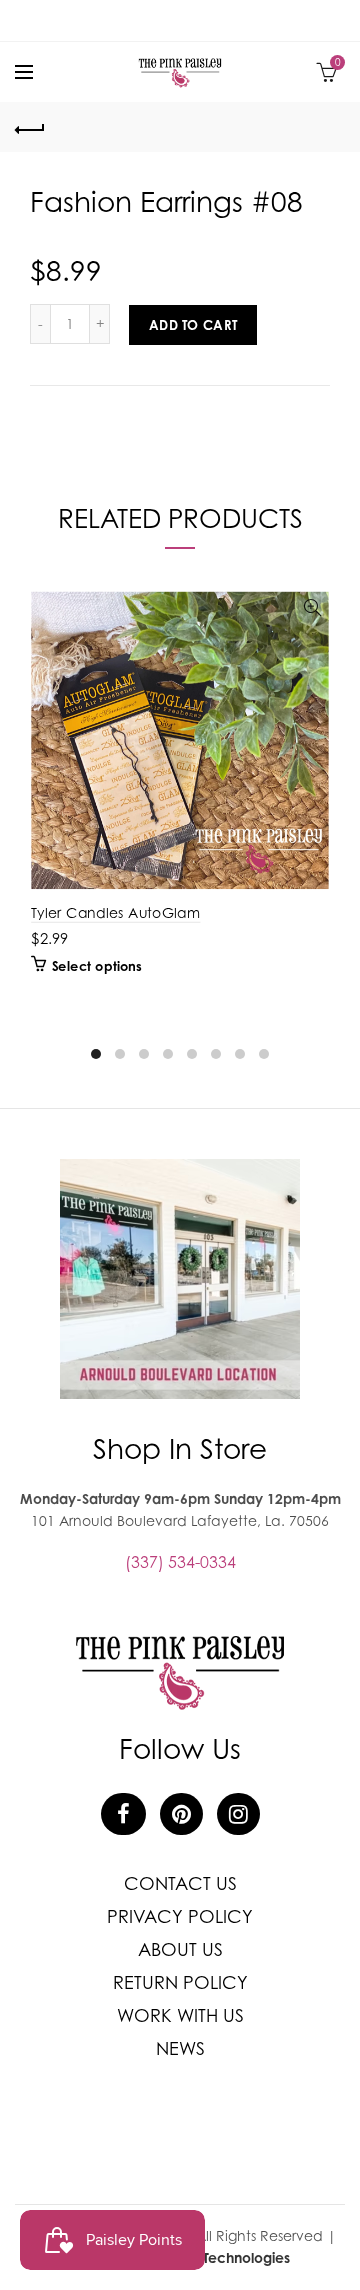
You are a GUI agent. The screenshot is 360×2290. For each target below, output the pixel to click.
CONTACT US (180, 1883)
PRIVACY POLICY (180, 1916)
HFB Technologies (232, 2257)
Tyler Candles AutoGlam (115, 912)
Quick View (312, 608)
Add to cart (193, 325)
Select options (97, 966)
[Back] (30, 127)
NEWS (180, 2048)
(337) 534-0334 (180, 1562)
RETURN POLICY (180, 1982)
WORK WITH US (180, 2015)
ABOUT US (180, 1949)
